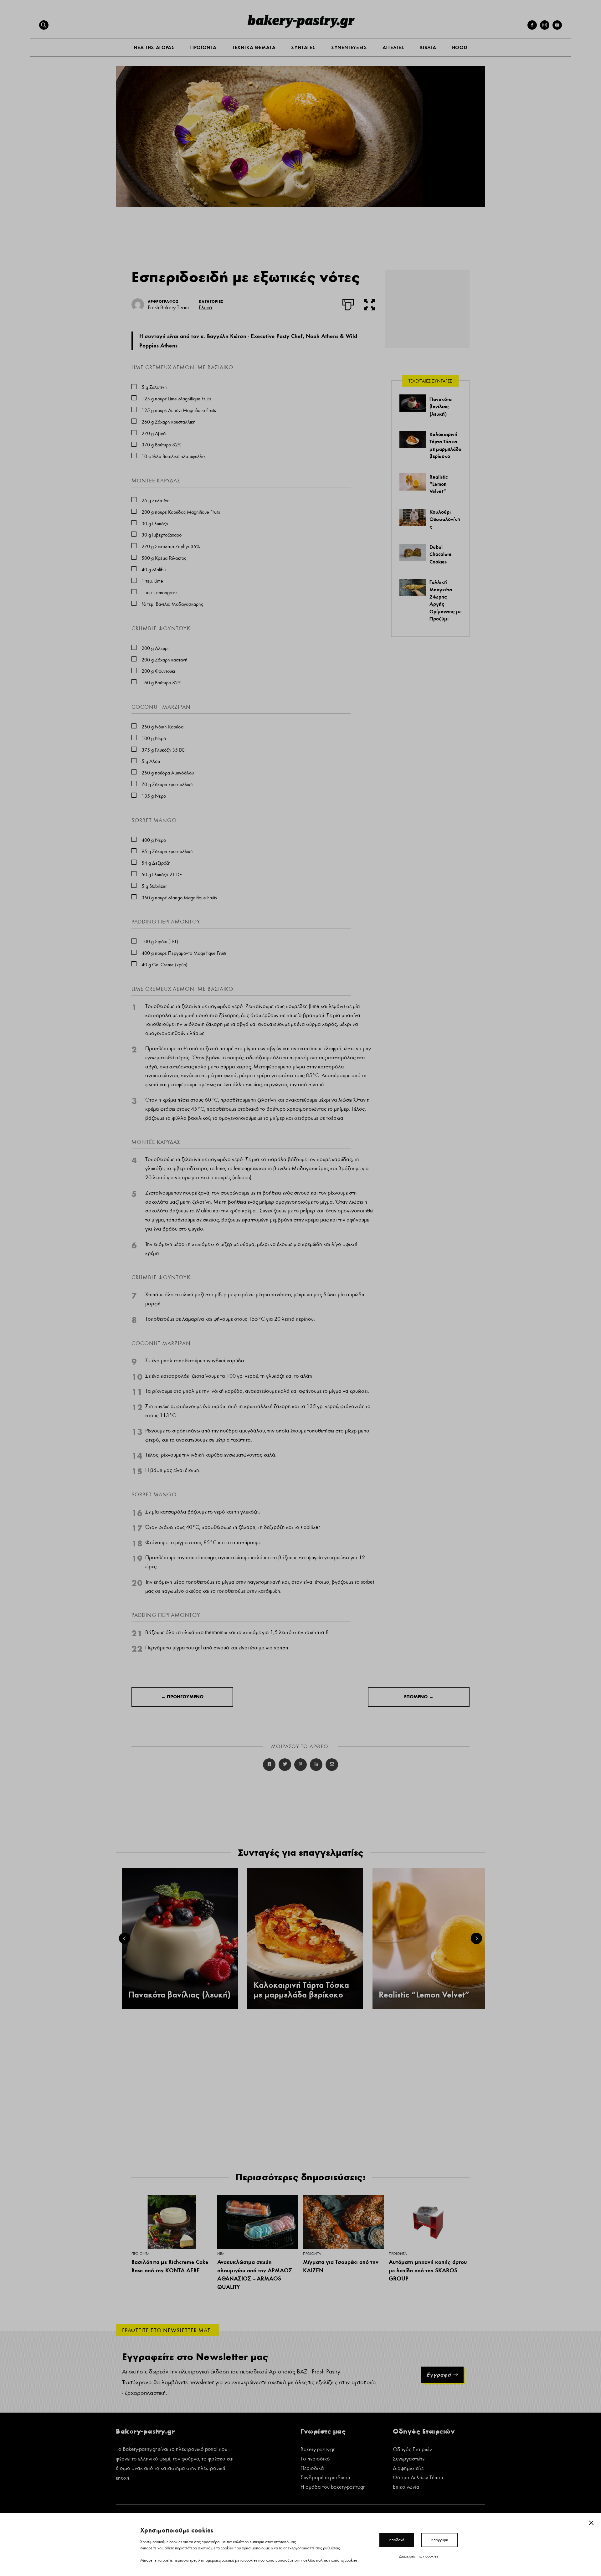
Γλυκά (205, 308)
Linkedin (316, 1765)
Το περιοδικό (315, 2459)
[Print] (348, 303)
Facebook (269, 1765)
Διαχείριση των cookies (419, 2556)
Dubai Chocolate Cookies (441, 554)
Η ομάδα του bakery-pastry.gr (333, 2488)
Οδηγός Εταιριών (412, 2450)
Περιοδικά (312, 2469)
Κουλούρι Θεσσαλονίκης (445, 519)
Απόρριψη (439, 2540)
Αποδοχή (397, 2540)
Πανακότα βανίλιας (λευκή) (441, 406)
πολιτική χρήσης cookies (337, 2560)
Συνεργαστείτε (409, 2459)
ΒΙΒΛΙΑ (428, 47)
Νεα (221, 2254)
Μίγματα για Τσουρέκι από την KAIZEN (341, 2266)
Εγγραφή (439, 2375)
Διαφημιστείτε (408, 2469)
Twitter (285, 1765)
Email (332, 1765)
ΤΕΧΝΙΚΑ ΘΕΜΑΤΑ (254, 47)
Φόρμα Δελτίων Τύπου (418, 2478)
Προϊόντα (140, 2254)
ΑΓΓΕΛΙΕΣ (393, 47)
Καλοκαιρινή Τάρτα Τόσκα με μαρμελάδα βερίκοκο (301, 1990)
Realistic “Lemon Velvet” (439, 484)
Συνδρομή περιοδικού (325, 2478)
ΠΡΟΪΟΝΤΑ (203, 47)
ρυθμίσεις (331, 2548)
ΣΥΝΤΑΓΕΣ (303, 47)
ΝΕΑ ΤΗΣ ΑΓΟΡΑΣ (154, 47)
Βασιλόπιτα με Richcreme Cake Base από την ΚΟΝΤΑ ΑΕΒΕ (170, 2266)
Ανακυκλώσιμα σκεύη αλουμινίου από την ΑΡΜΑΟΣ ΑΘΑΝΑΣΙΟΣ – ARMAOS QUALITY (255, 2274)
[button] (44, 25)
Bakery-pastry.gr (318, 2450)
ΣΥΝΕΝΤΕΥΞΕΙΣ (349, 47)
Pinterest (300, 1765)
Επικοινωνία (406, 2488)
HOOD (460, 47)
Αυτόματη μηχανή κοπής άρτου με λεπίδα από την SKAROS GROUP (428, 2270)
